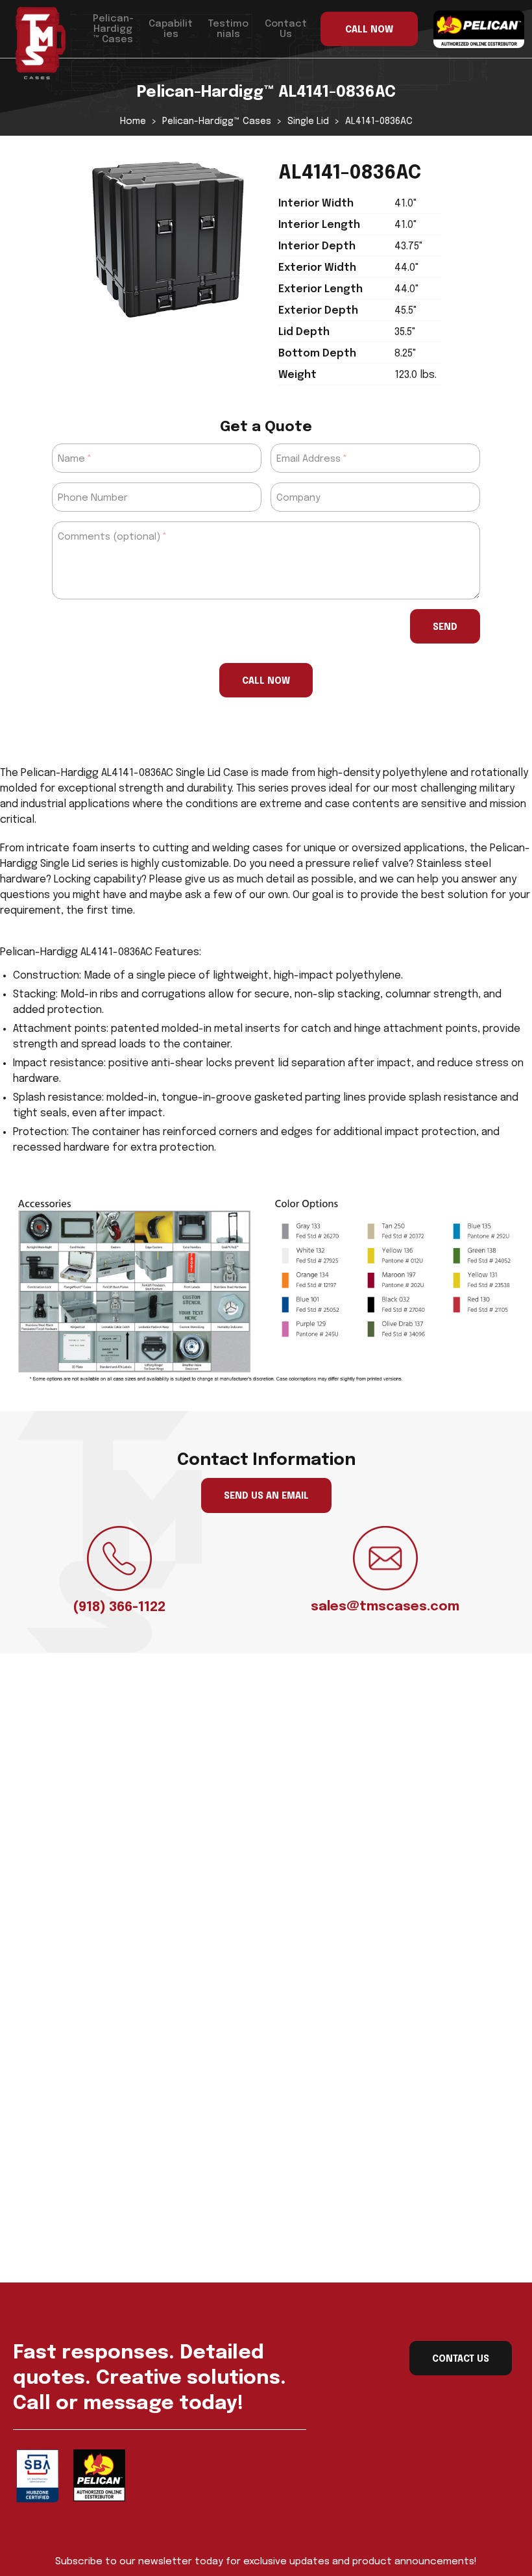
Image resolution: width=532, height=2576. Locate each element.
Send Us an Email (266, 1496)
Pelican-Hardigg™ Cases (113, 29)
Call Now (266, 681)
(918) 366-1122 (119, 1607)
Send (445, 627)
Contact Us (286, 29)
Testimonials (228, 29)
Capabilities (171, 29)
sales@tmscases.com (385, 1607)
